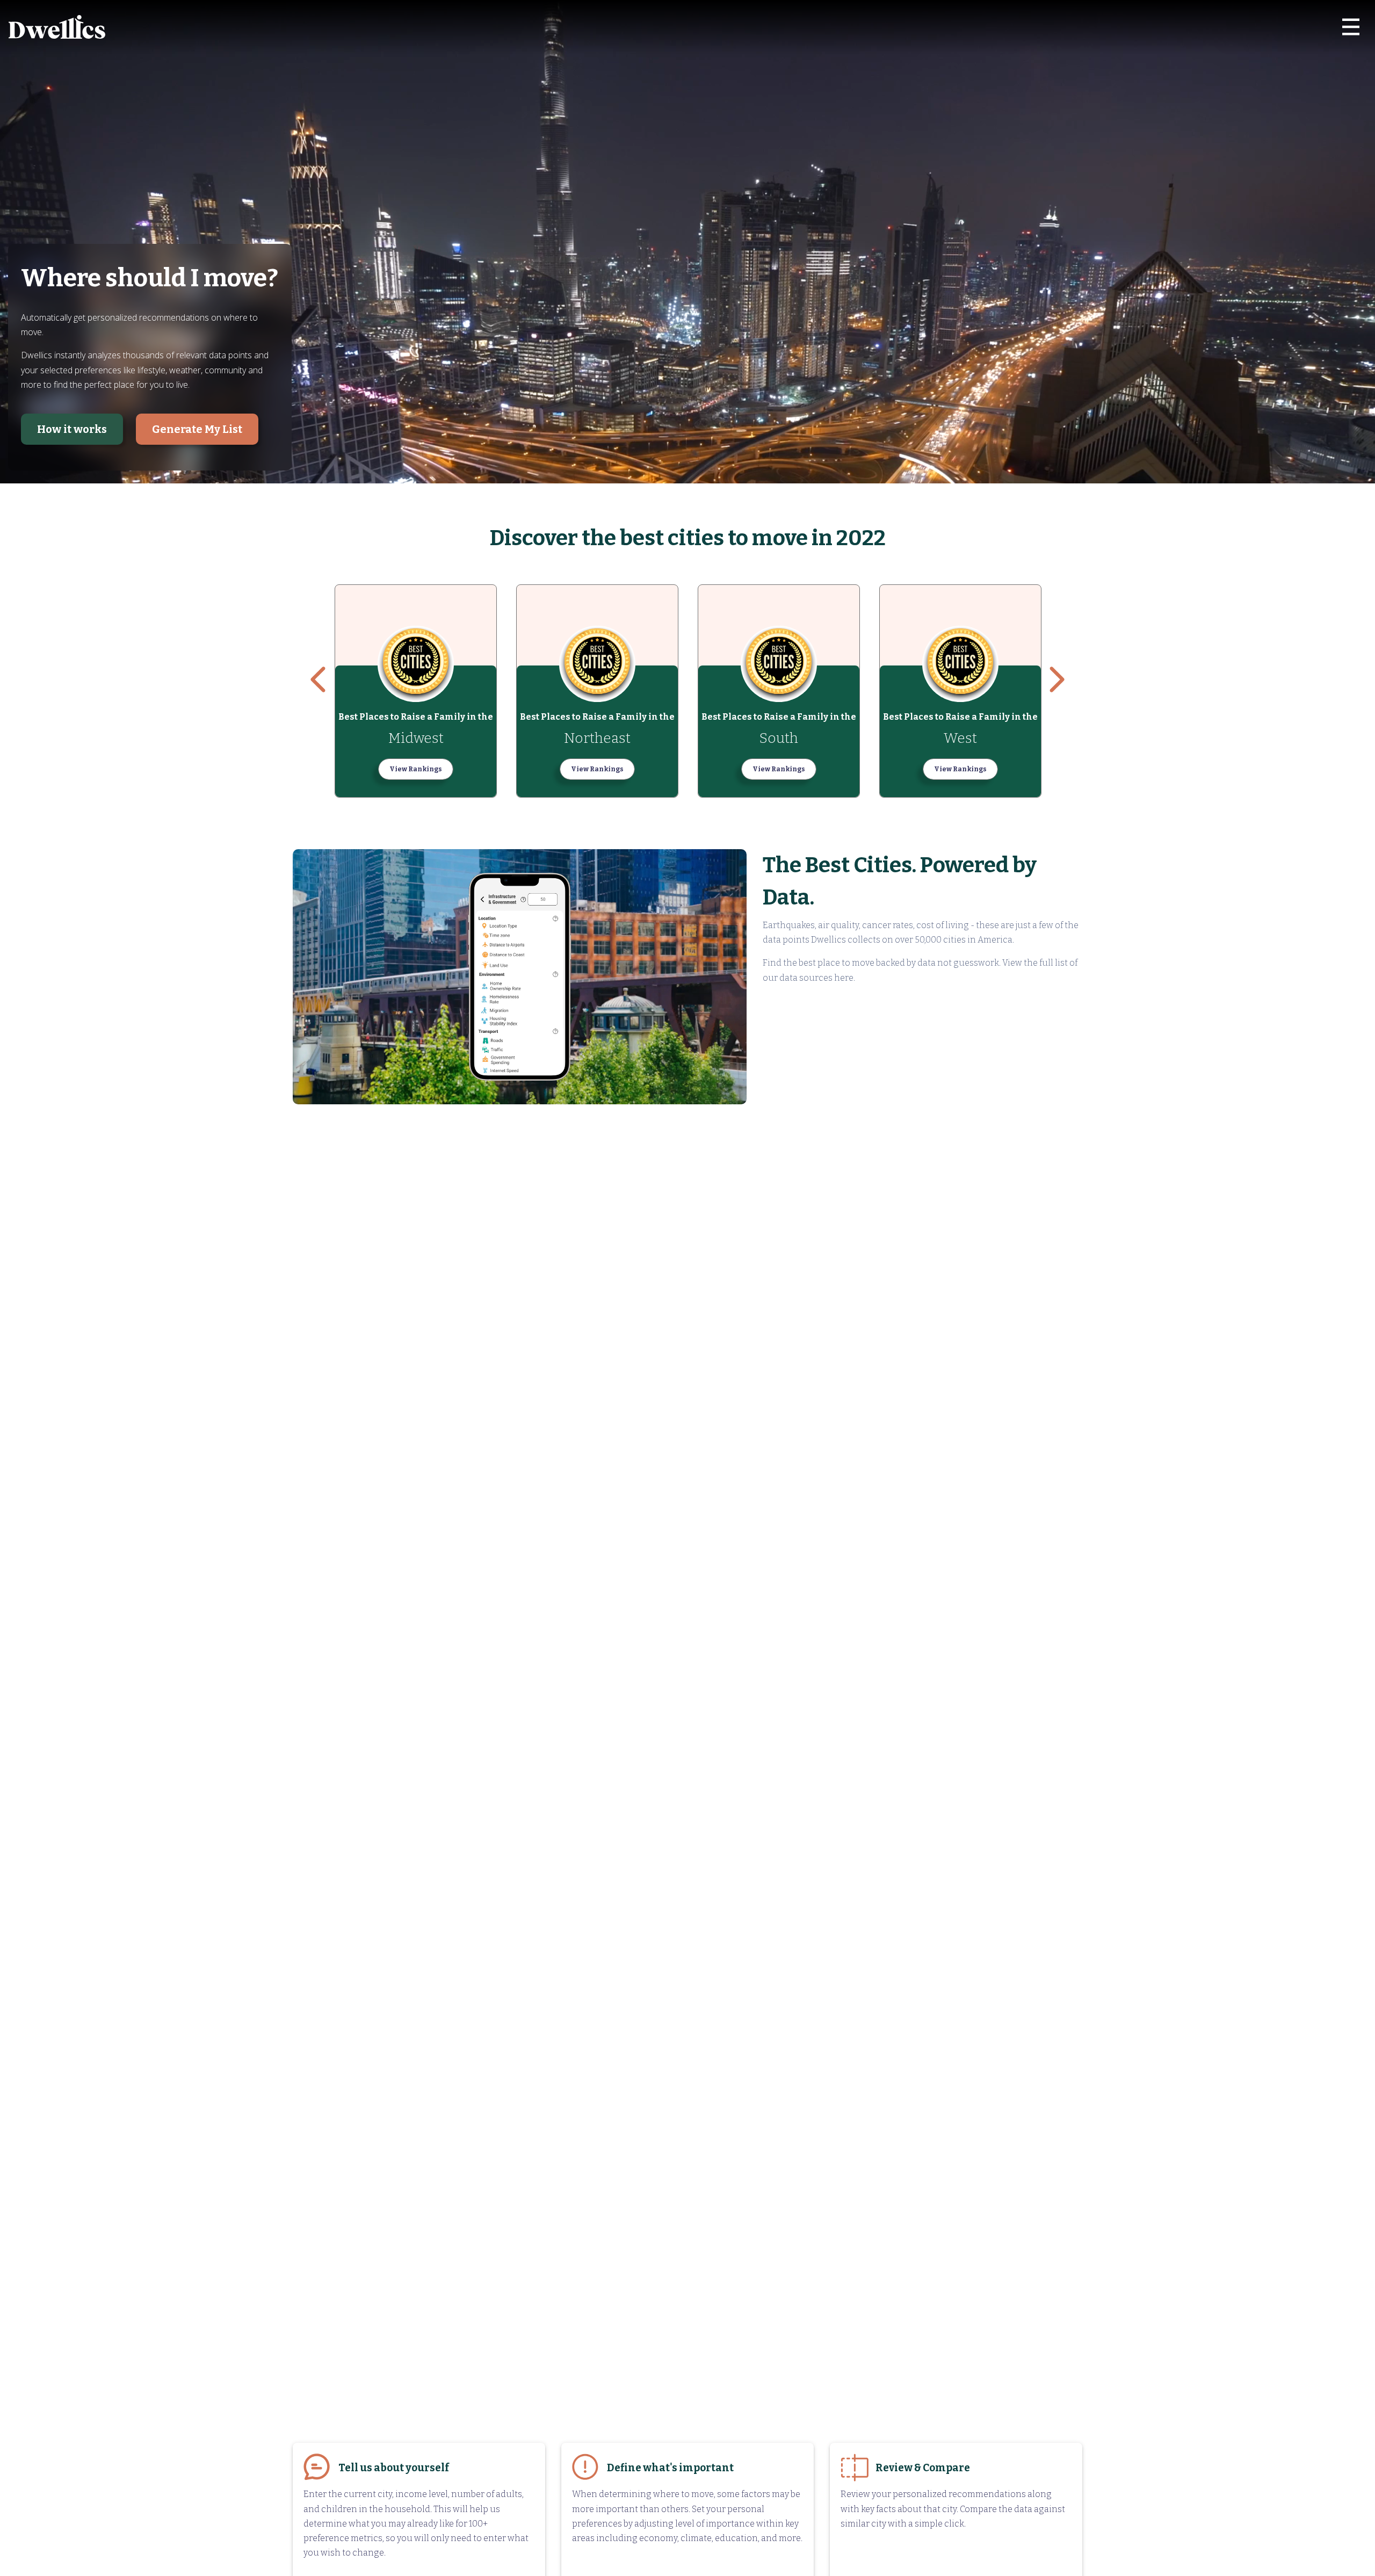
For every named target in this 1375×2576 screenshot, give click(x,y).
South (779, 738)
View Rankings (416, 769)
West (960, 738)
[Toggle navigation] (1351, 27)
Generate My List (197, 429)
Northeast (597, 738)
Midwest (416, 738)
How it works (72, 429)
